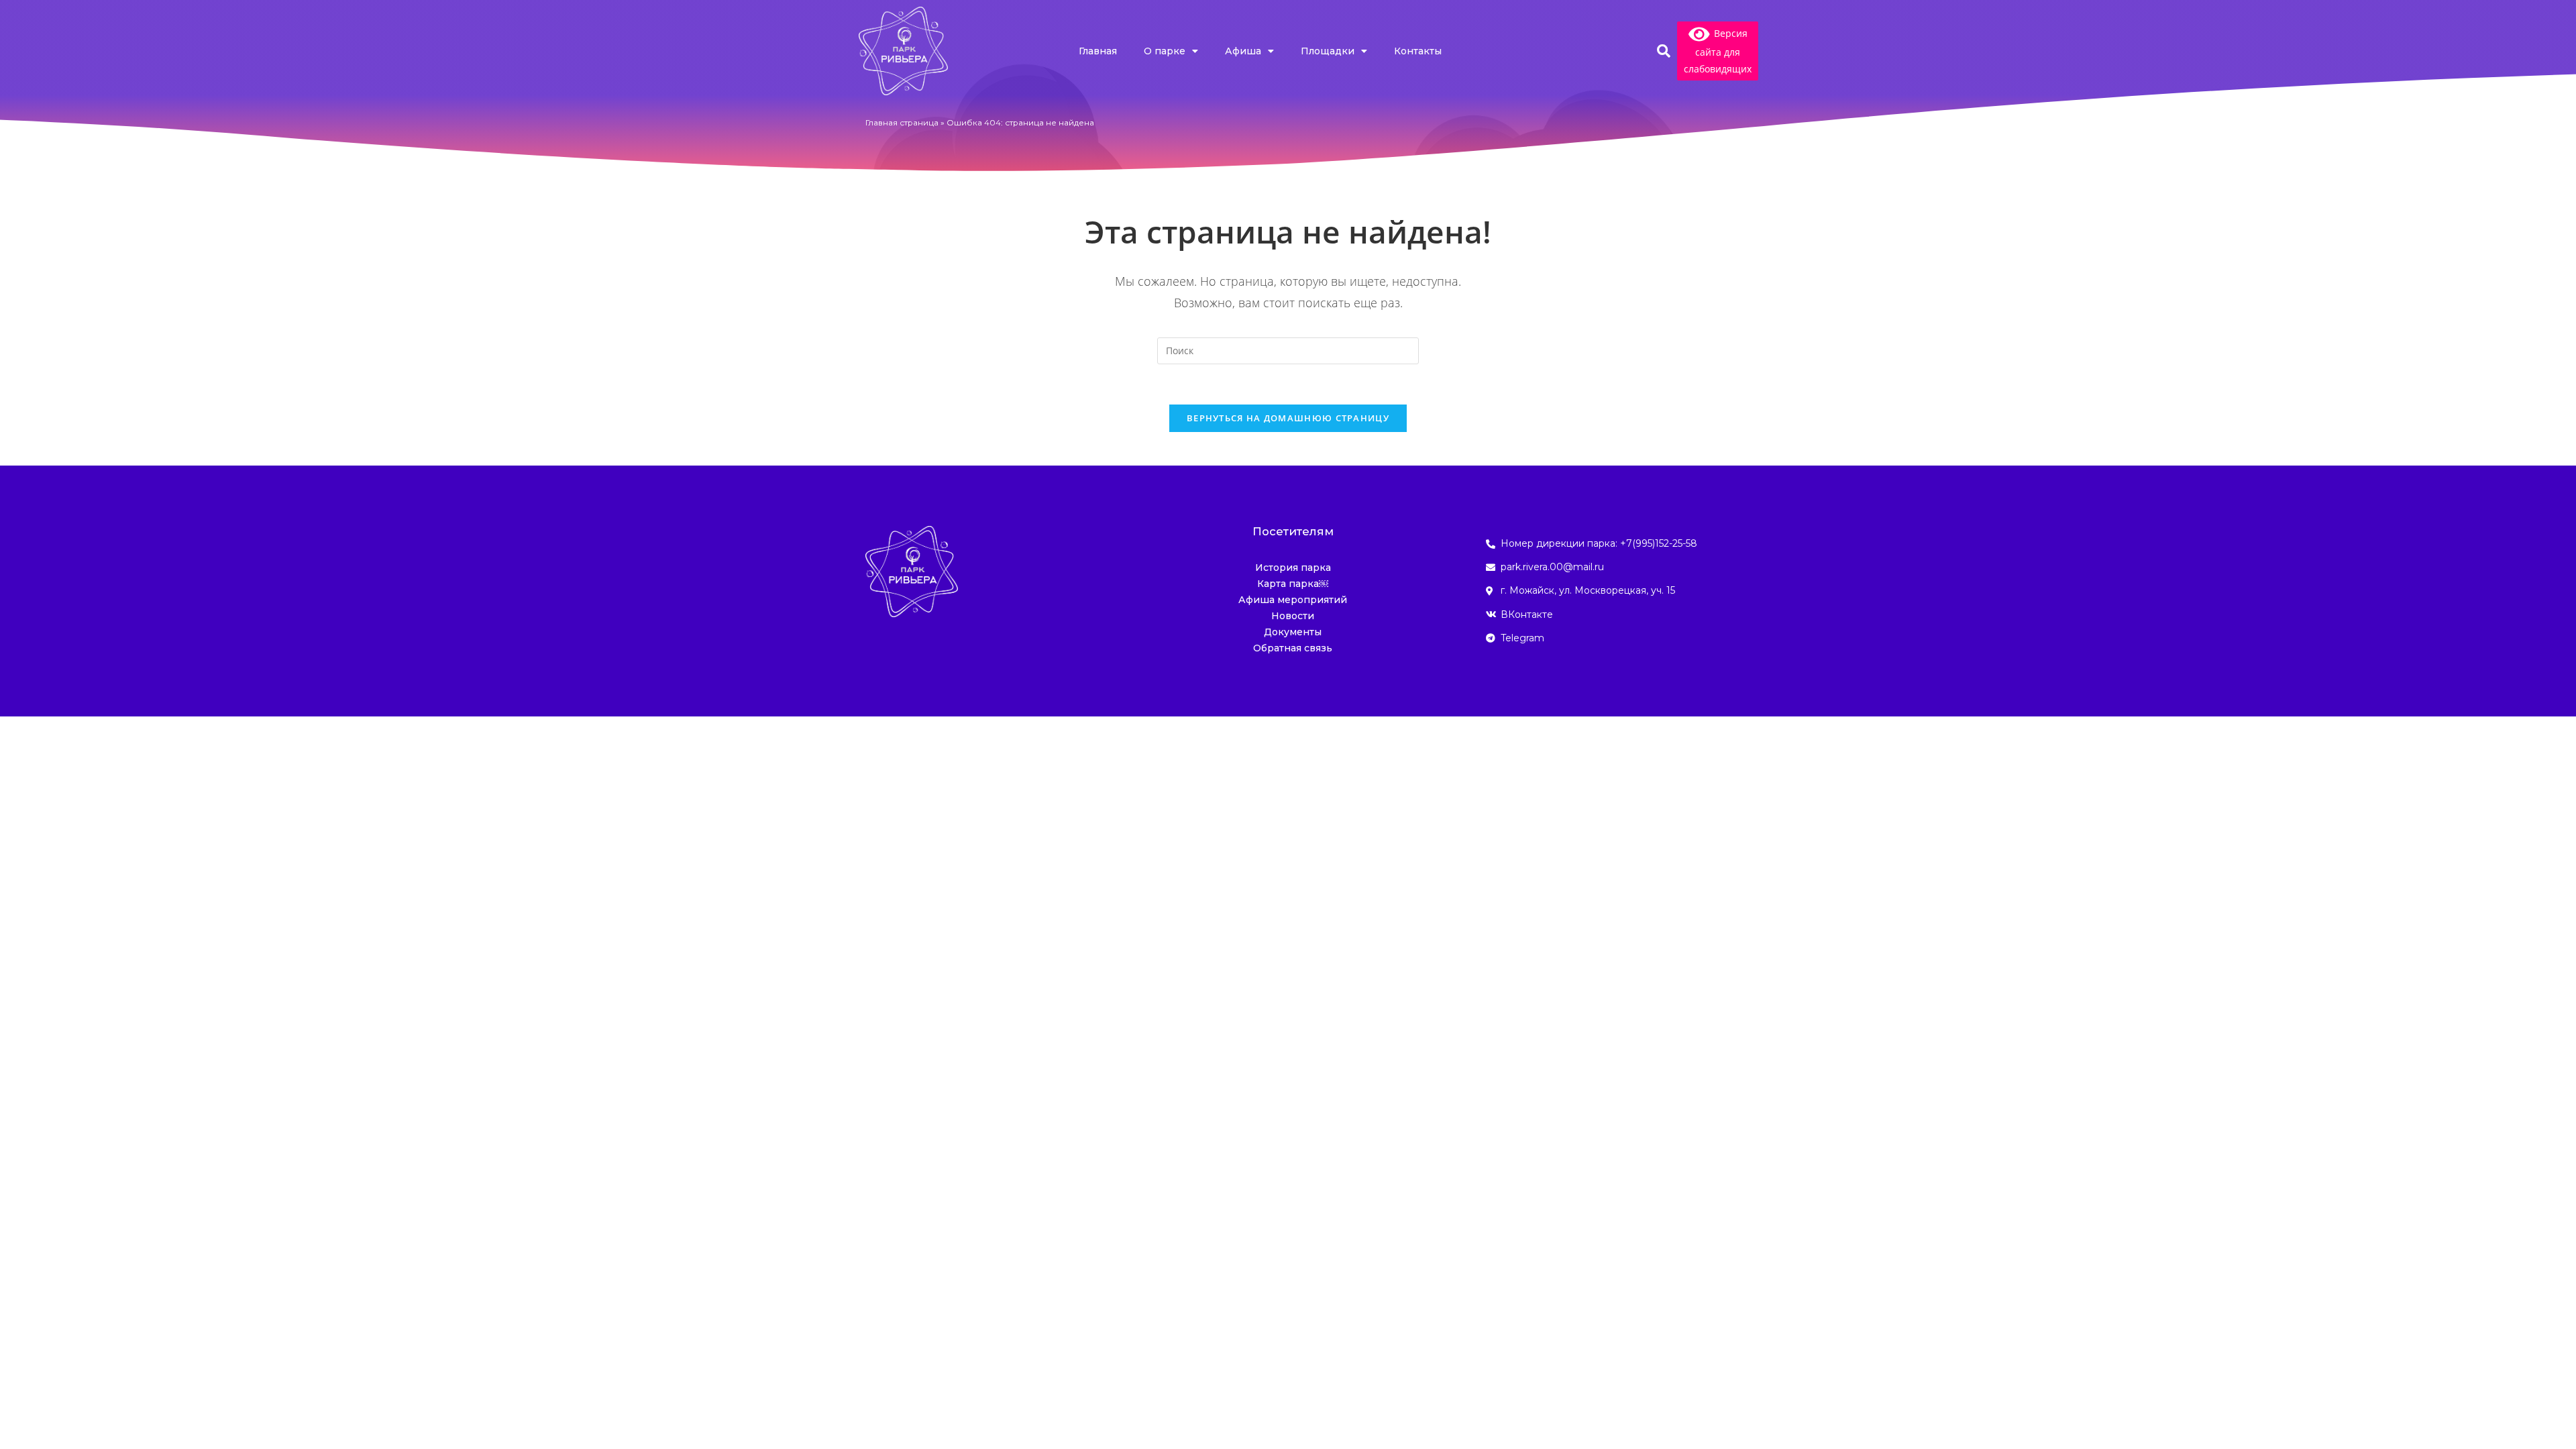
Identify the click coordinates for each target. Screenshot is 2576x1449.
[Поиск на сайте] (1288, 349)
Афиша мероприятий (1293, 600)
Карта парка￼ (1293, 584)
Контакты (1418, 51)
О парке (1165, 51)
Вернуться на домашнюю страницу (1288, 418)
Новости (1293, 616)
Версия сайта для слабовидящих (1718, 51)
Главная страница (902, 122)
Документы (1293, 632)
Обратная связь (1293, 648)
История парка (1293, 568)
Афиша (1243, 51)
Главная (1098, 51)
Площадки (1328, 51)
